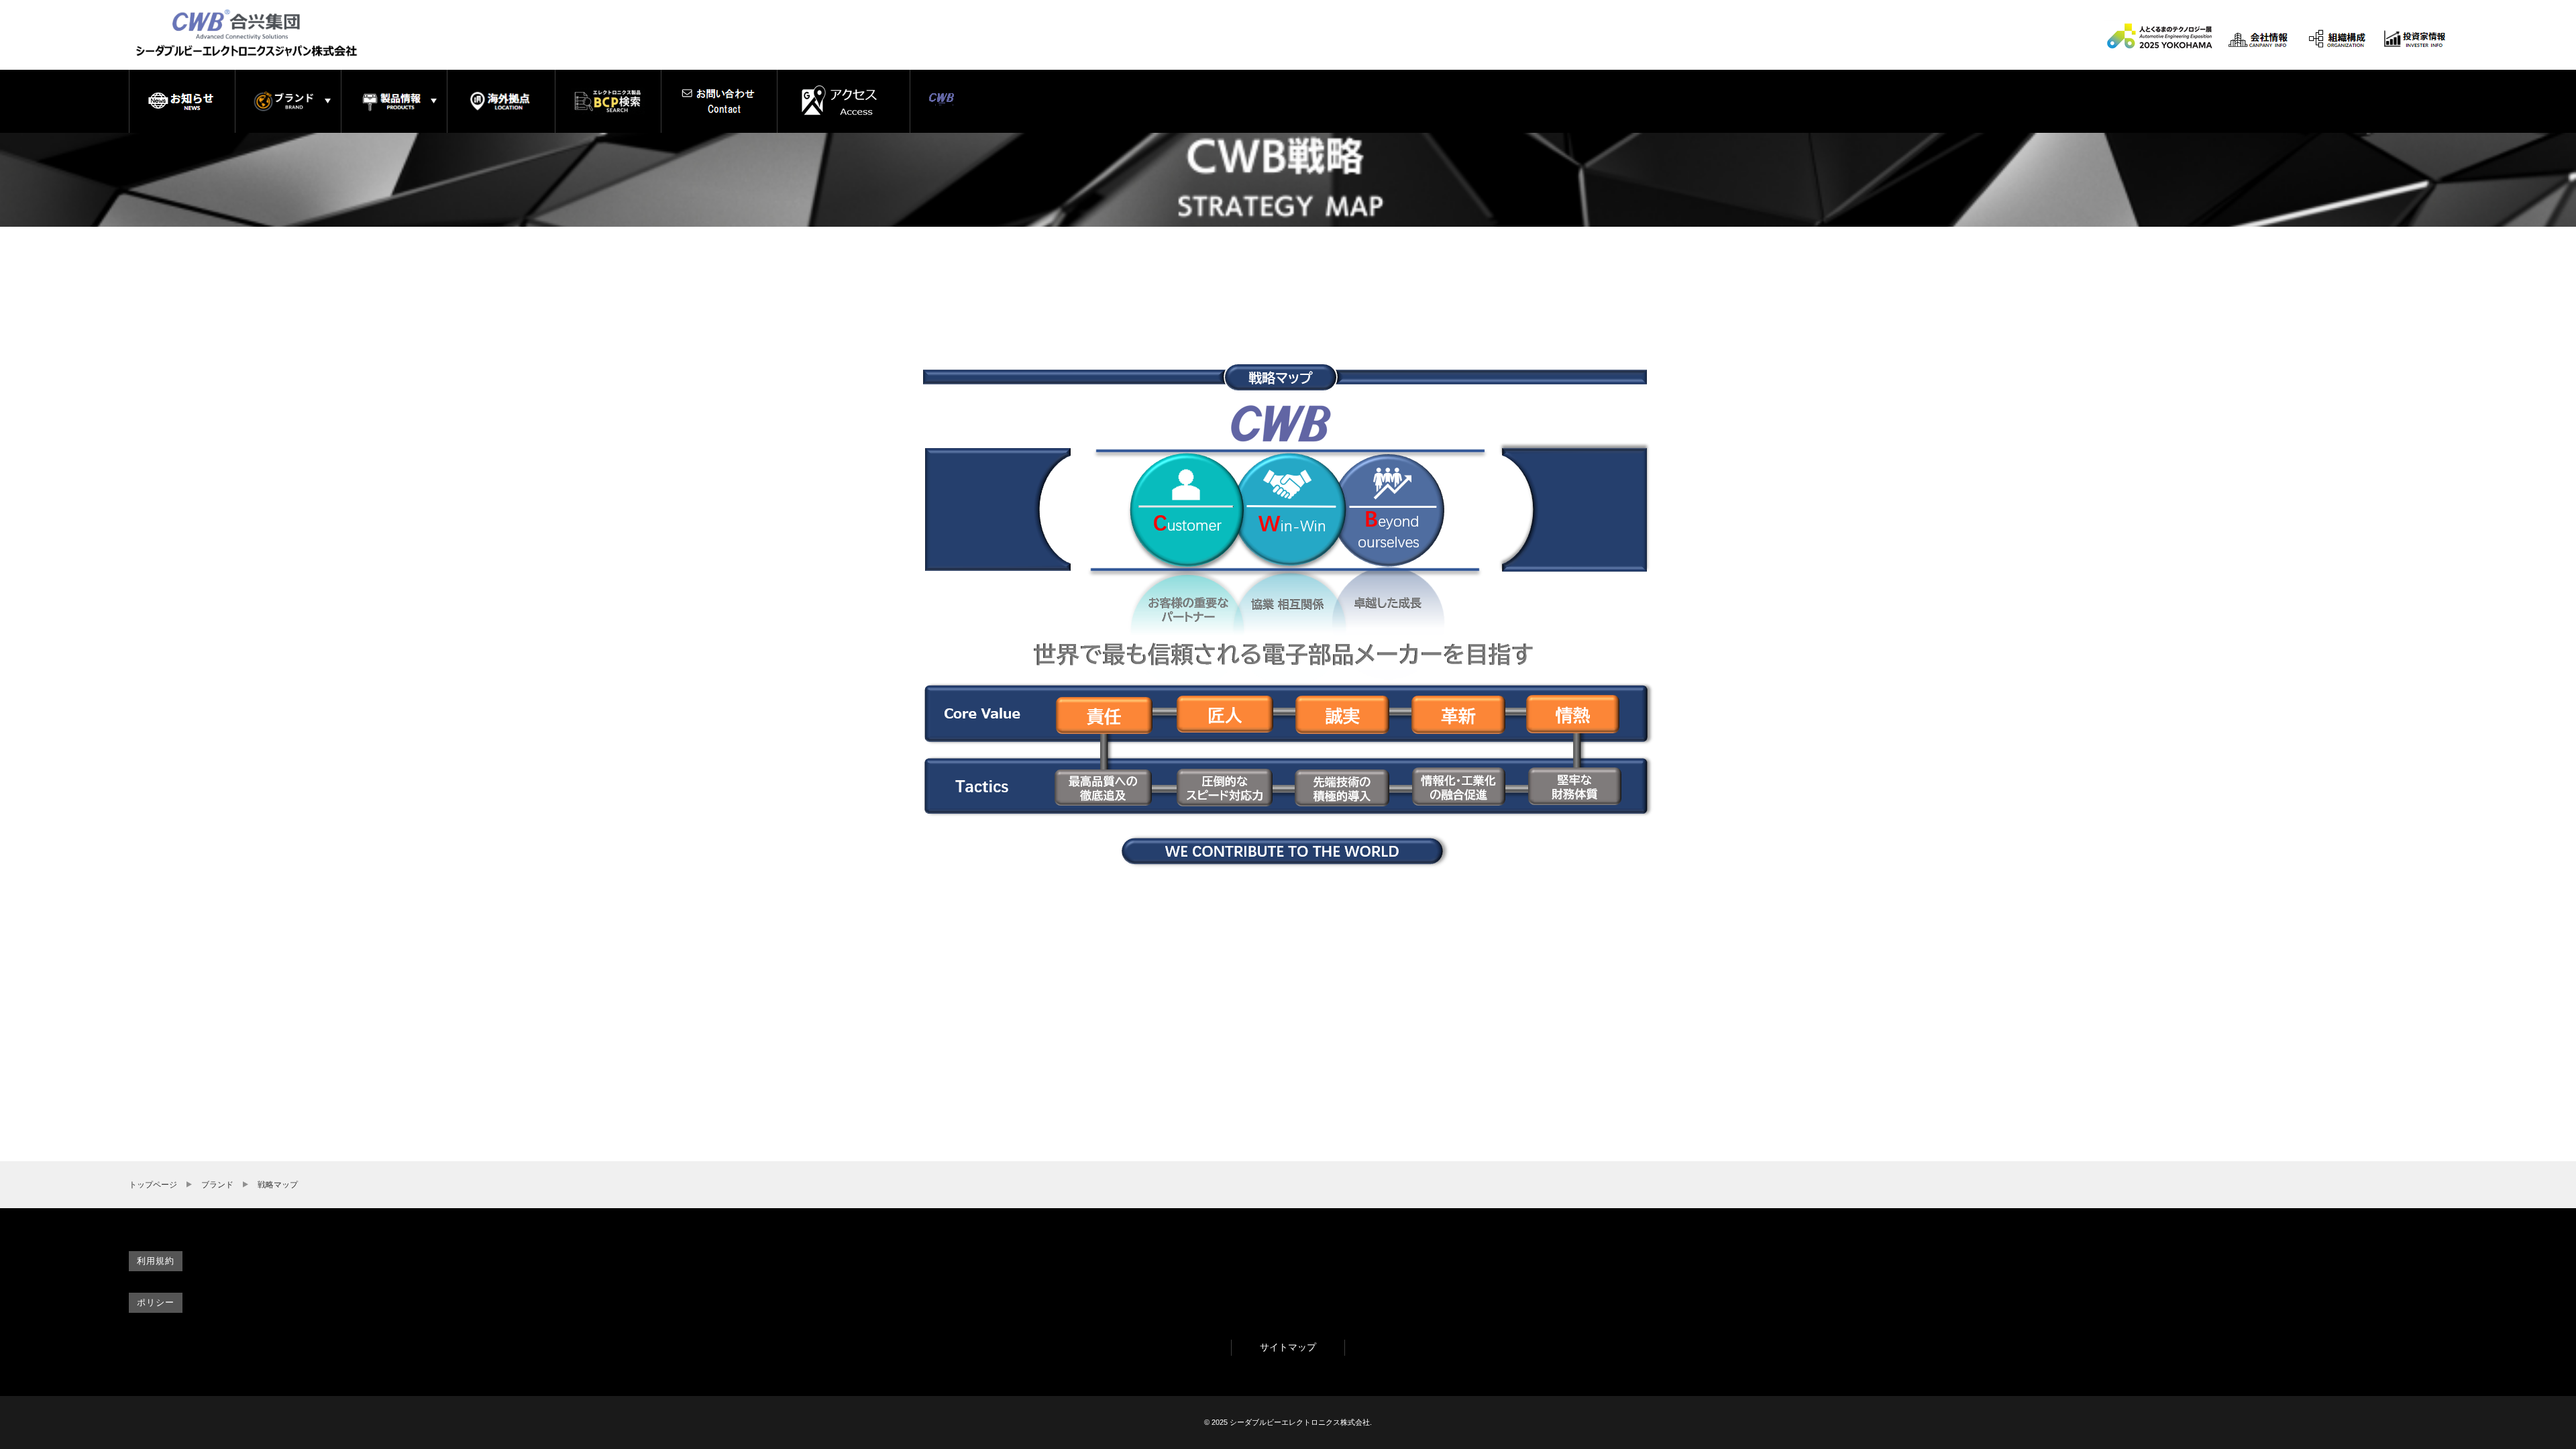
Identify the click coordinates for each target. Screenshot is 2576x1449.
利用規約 (155, 1261)
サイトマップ (1288, 1347)
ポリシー (155, 1302)
